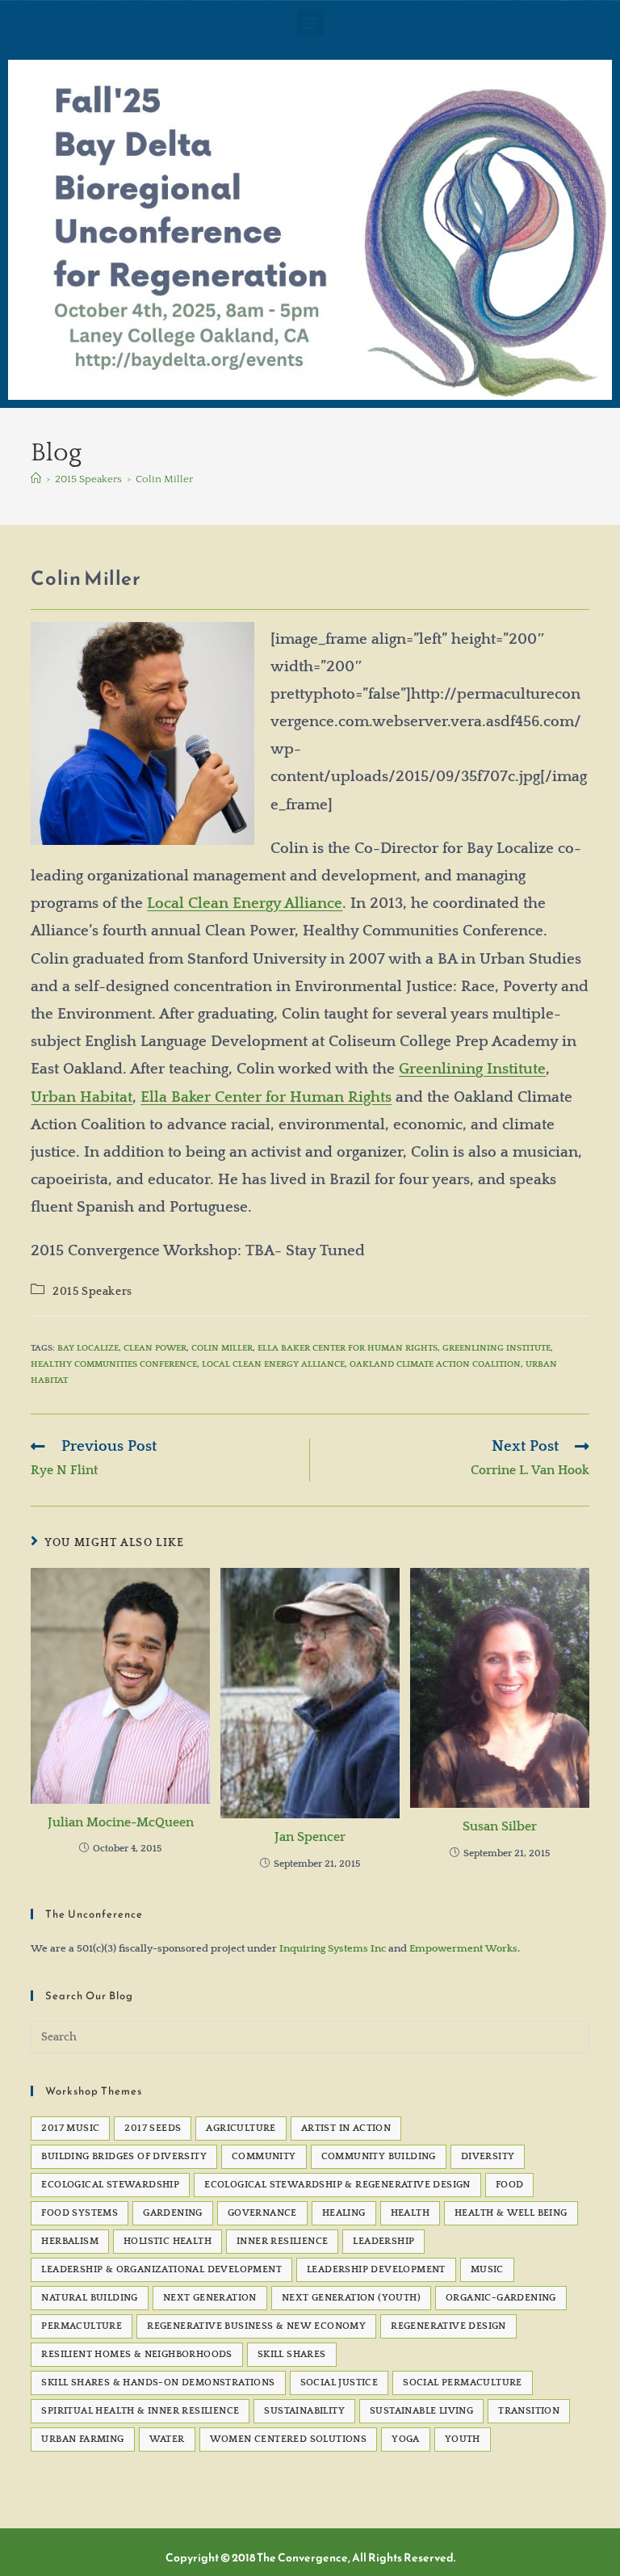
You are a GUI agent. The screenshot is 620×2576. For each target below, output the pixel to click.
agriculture (241, 2128)
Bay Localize (88, 1348)
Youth (463, 2439)
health (410, 2213)
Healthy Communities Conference (114, 1364)
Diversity (488, 2156)
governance (262, 2213)
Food (510, 2185)
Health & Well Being (511, 2213)
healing (344, 2213)
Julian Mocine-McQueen (121, 1822)
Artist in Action (346, 2128)
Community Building (379, 2156)
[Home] (36, 479)
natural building (89, 2298)
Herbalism (70, 2241)
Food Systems (80, 2213)
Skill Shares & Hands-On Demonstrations (158, 2383)
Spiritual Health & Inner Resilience (140, 2411)
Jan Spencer (310, 1837)
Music (487, 2269)
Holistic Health (168, 2241)
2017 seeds (153, 2128)
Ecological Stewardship (110, 2185)
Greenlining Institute (472, 1069)
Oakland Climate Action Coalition (435, 1364)
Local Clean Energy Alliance (245, 903)
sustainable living (421, 2411)
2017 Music (70, 2128)
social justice (339, 2383)
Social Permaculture (463, 2383)
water (167, 2439)
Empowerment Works (463, 1948)
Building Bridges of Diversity (124, 2156)
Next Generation (210, 2298)
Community (264, 2156)
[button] (310, 22)
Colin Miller (164, 479)
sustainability (304, 2411)
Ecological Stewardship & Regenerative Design (337, 2185)
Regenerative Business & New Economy (256, 2326)
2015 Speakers (92, 1292)
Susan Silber (500, 1826)
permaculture (82, 2326)
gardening (173, 2213)
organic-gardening (501, 2298)
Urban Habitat (82, 1097)
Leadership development (376, 2269)
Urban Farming (82, 2439)
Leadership (383, 2241)
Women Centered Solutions (289, 2439)
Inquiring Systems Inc (333, 1948)
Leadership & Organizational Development (161, 2269)
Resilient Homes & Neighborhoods (136, 2354)
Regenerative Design (448, 2326)
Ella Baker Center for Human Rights (266, 1097)
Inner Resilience (282, 2241)
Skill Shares (292, 2354)
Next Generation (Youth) (351, 2298)
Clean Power (155, 1348)
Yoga (406, 2439)
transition (529, 2411)
